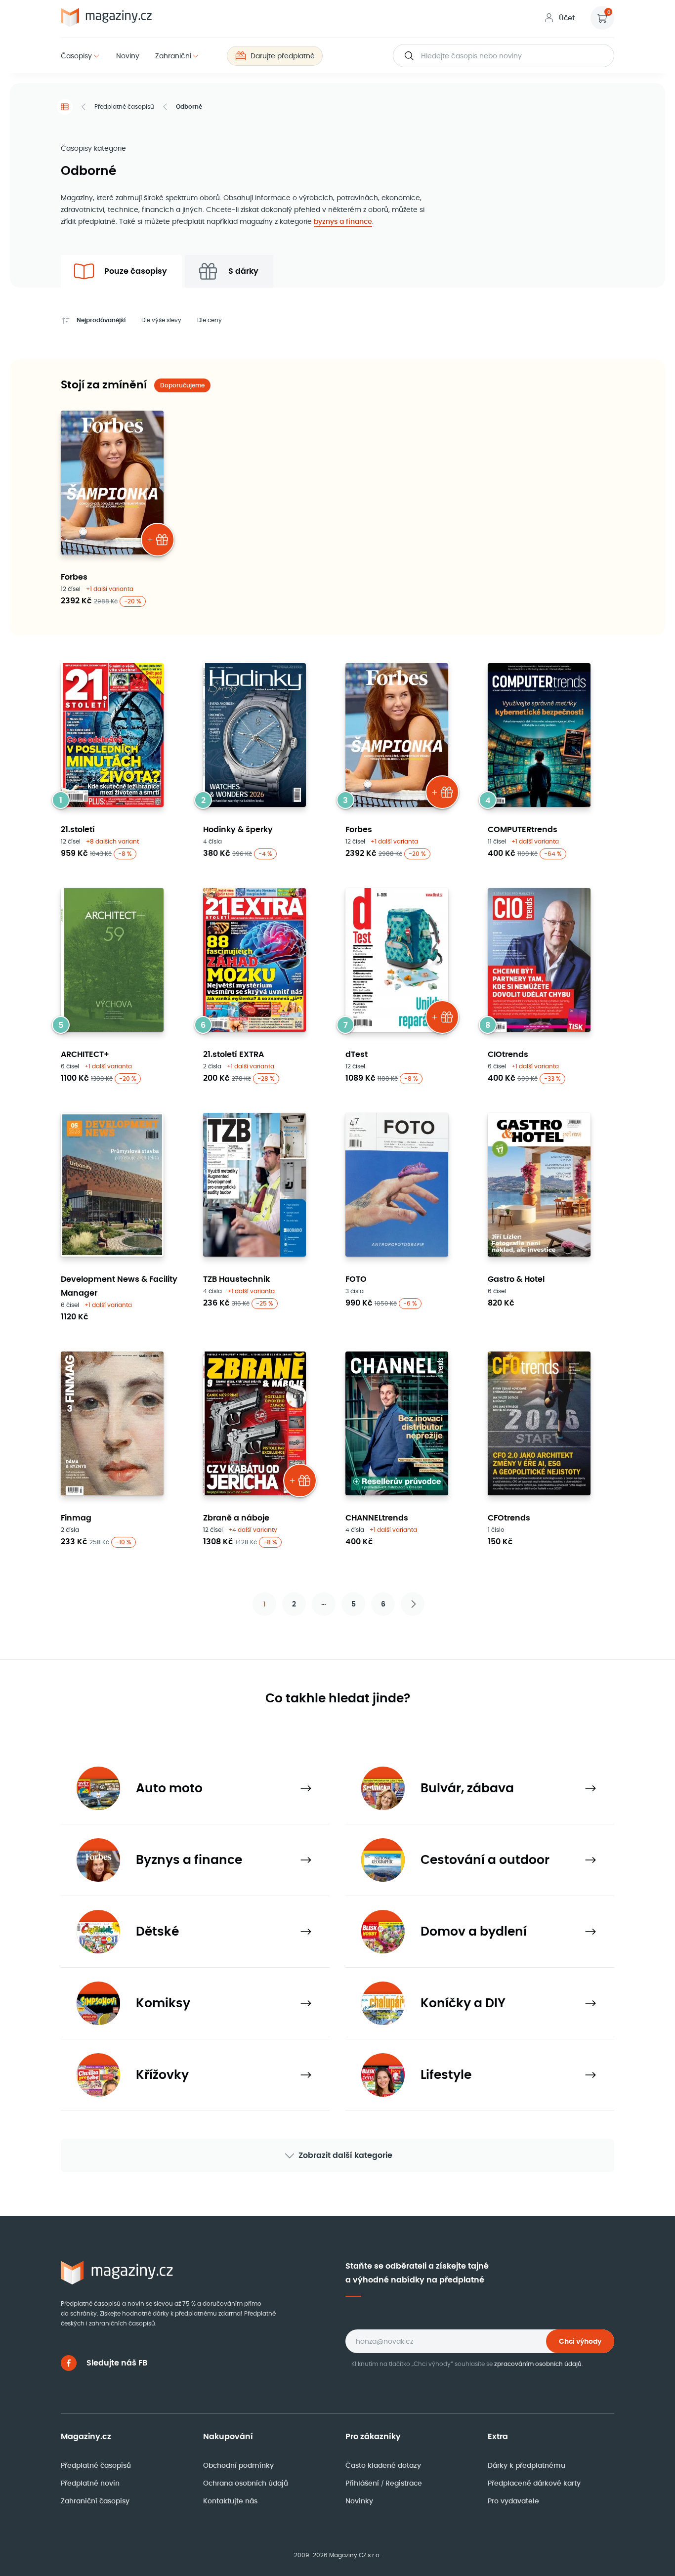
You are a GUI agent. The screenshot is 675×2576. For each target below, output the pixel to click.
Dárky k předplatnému (527, 2465)
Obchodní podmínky (238, 2465)
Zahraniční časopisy (95, 2501)
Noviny (128, 56)
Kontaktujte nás (230, 2501)
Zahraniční (173, 56)
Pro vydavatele (513, 2501)
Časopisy (76, 56)
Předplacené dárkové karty (534, 2483)
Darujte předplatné (283, 56)
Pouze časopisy (136, 271)
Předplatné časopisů (124, 106)
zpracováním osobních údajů (538, 2364)
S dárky (243, 271)
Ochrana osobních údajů (246, 2483)
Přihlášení (363, 2483)
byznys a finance (343, 221)
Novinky (359, 2501)
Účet (567, 18)
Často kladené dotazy (383, 2465)
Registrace (404, 2483)
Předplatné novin (90, 2483)
